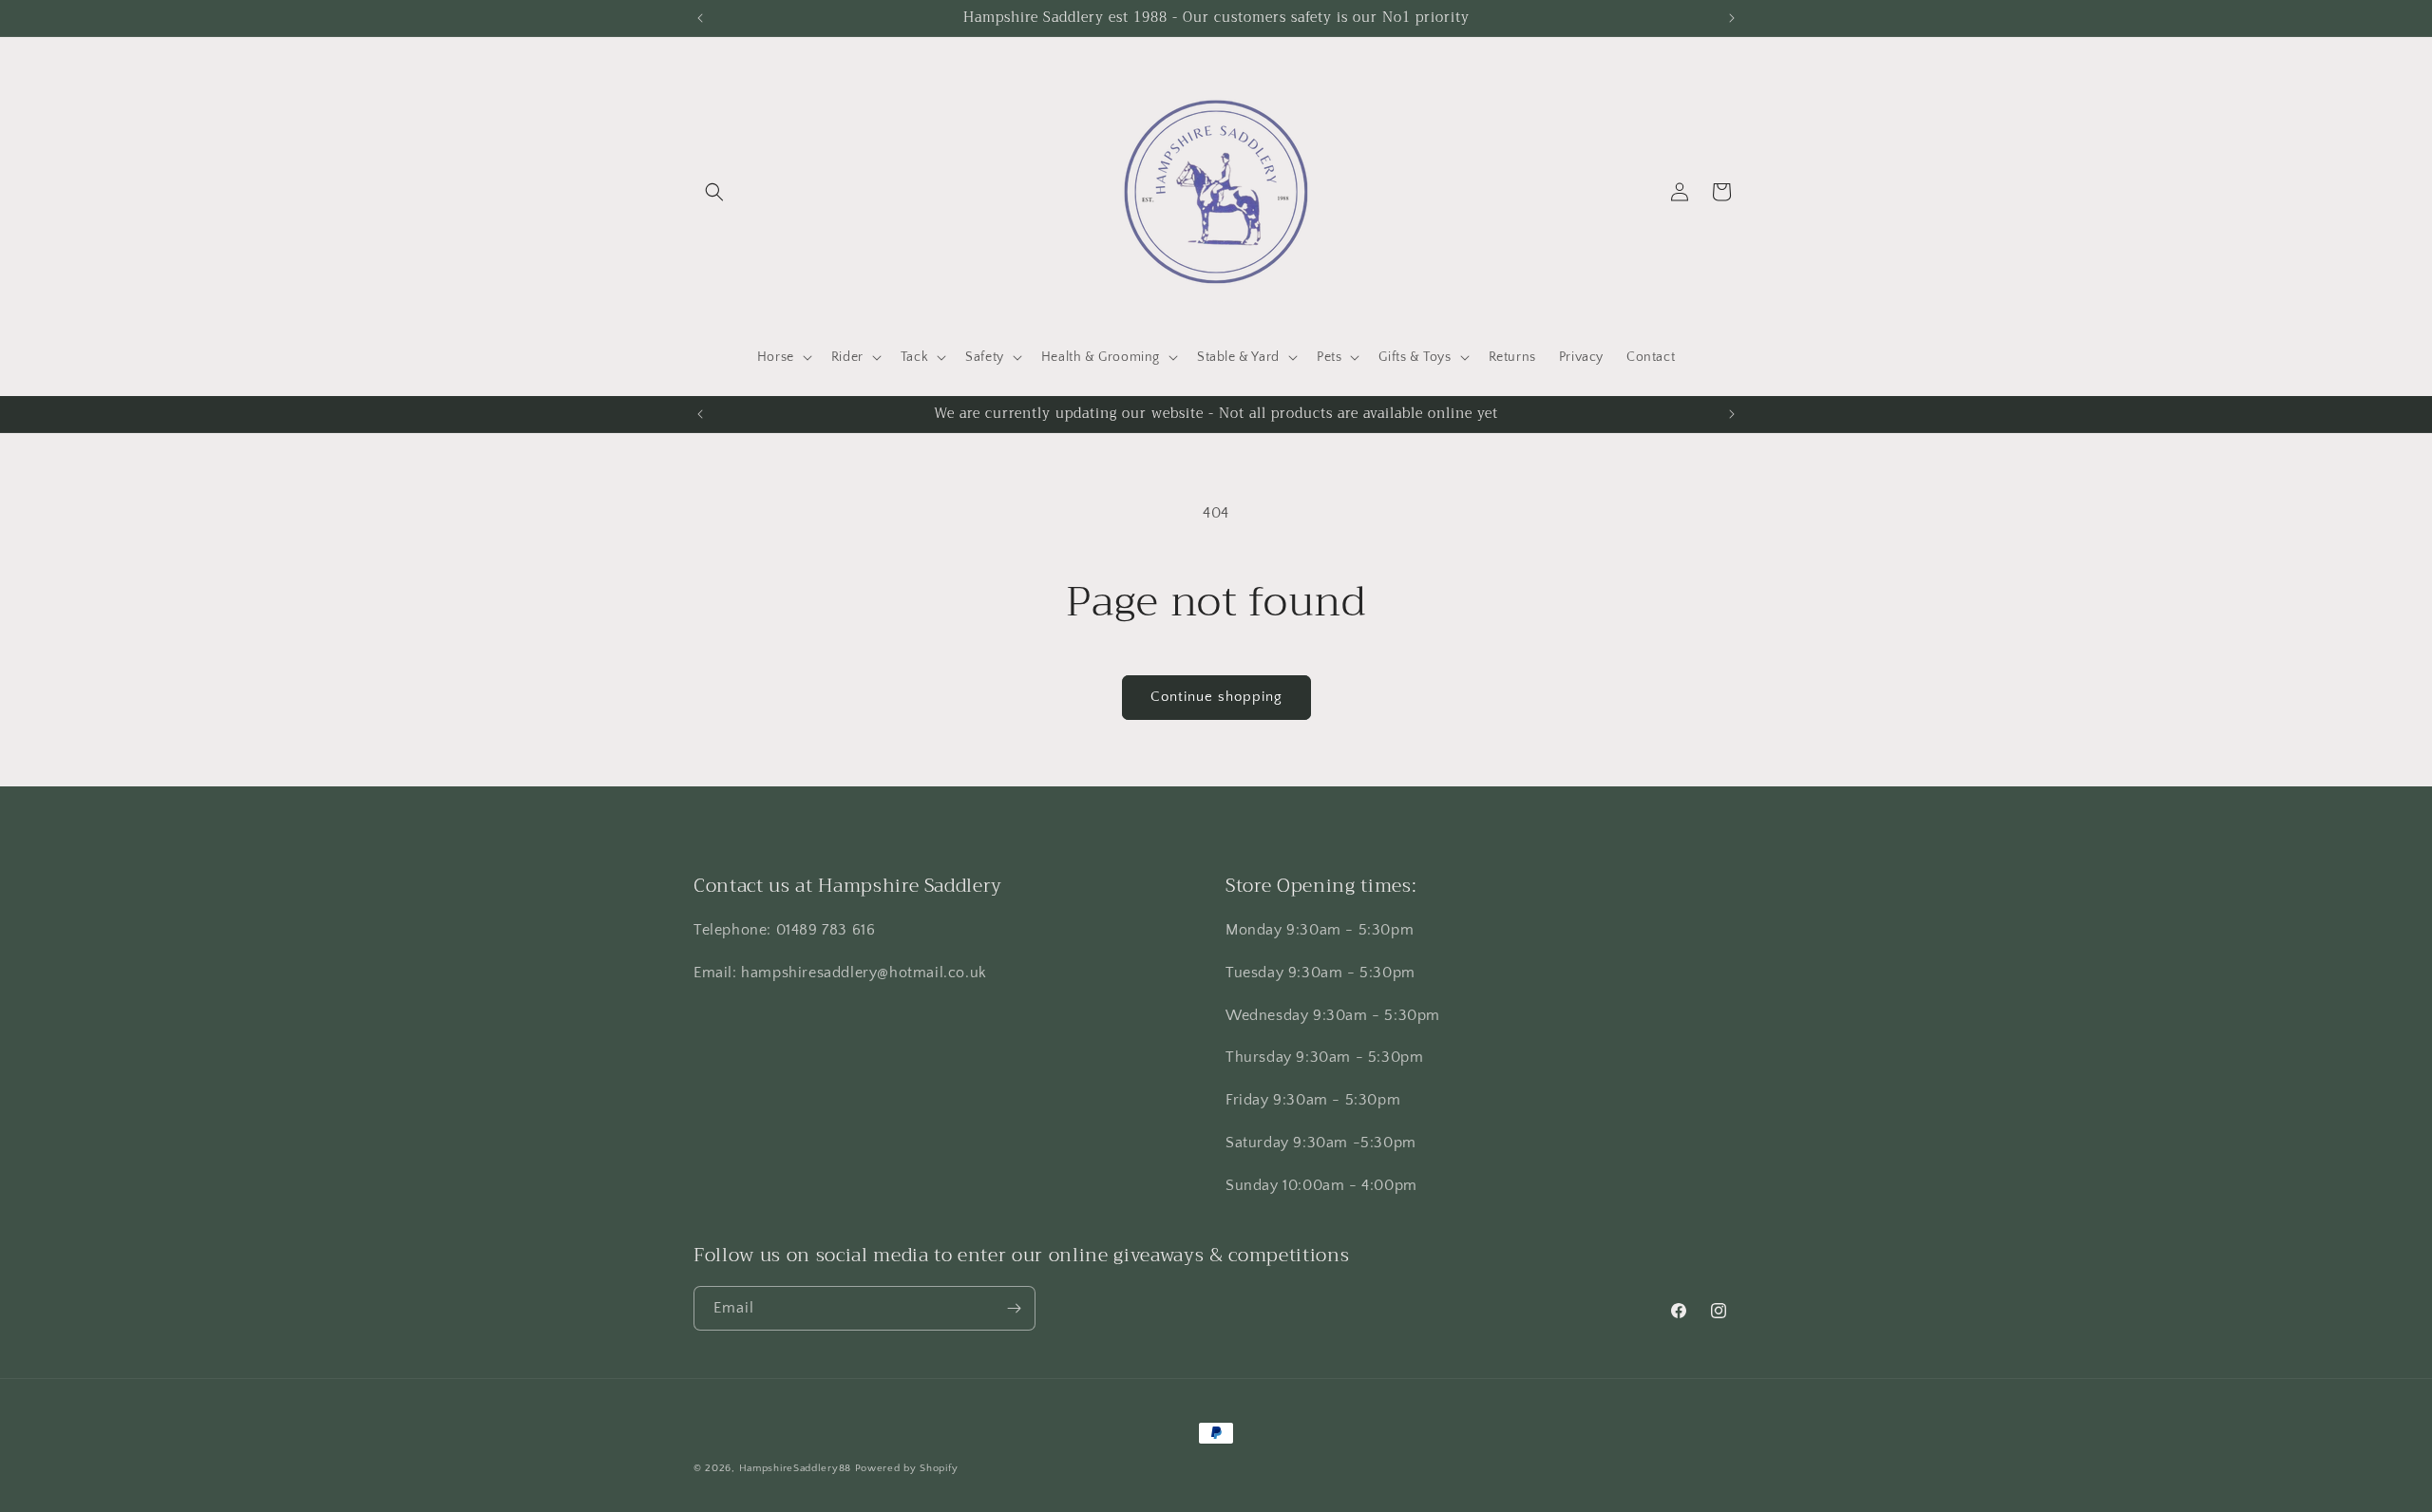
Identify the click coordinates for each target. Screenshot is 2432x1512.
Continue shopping (1216, 697)
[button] (714, 192)
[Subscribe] (1014, 1308)
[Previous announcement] (700, 18)
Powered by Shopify (907, 1468)
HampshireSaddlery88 (795, 1468)
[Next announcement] (1732, 18)
